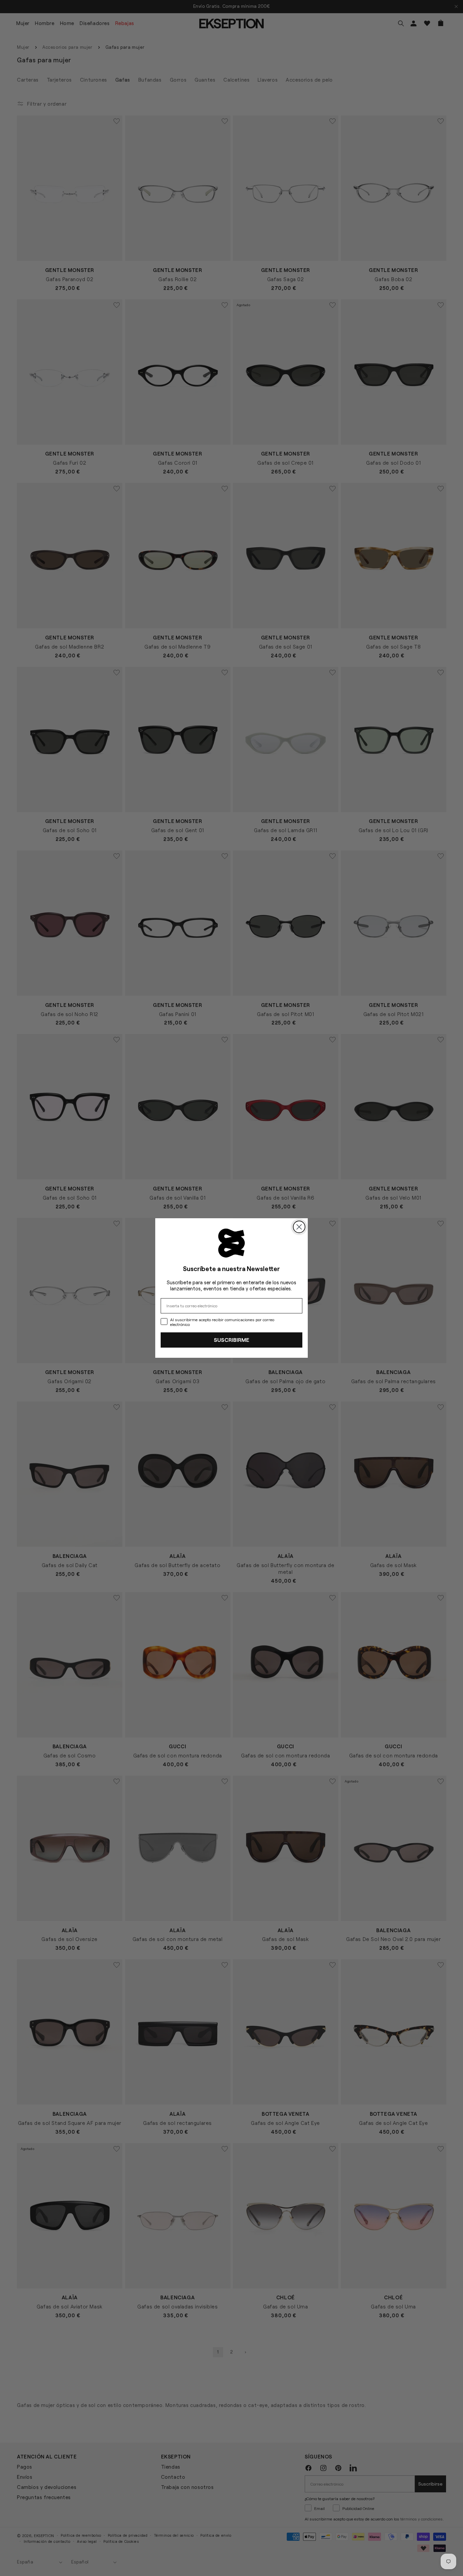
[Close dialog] (299, 1227)
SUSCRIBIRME (231, 1340)
